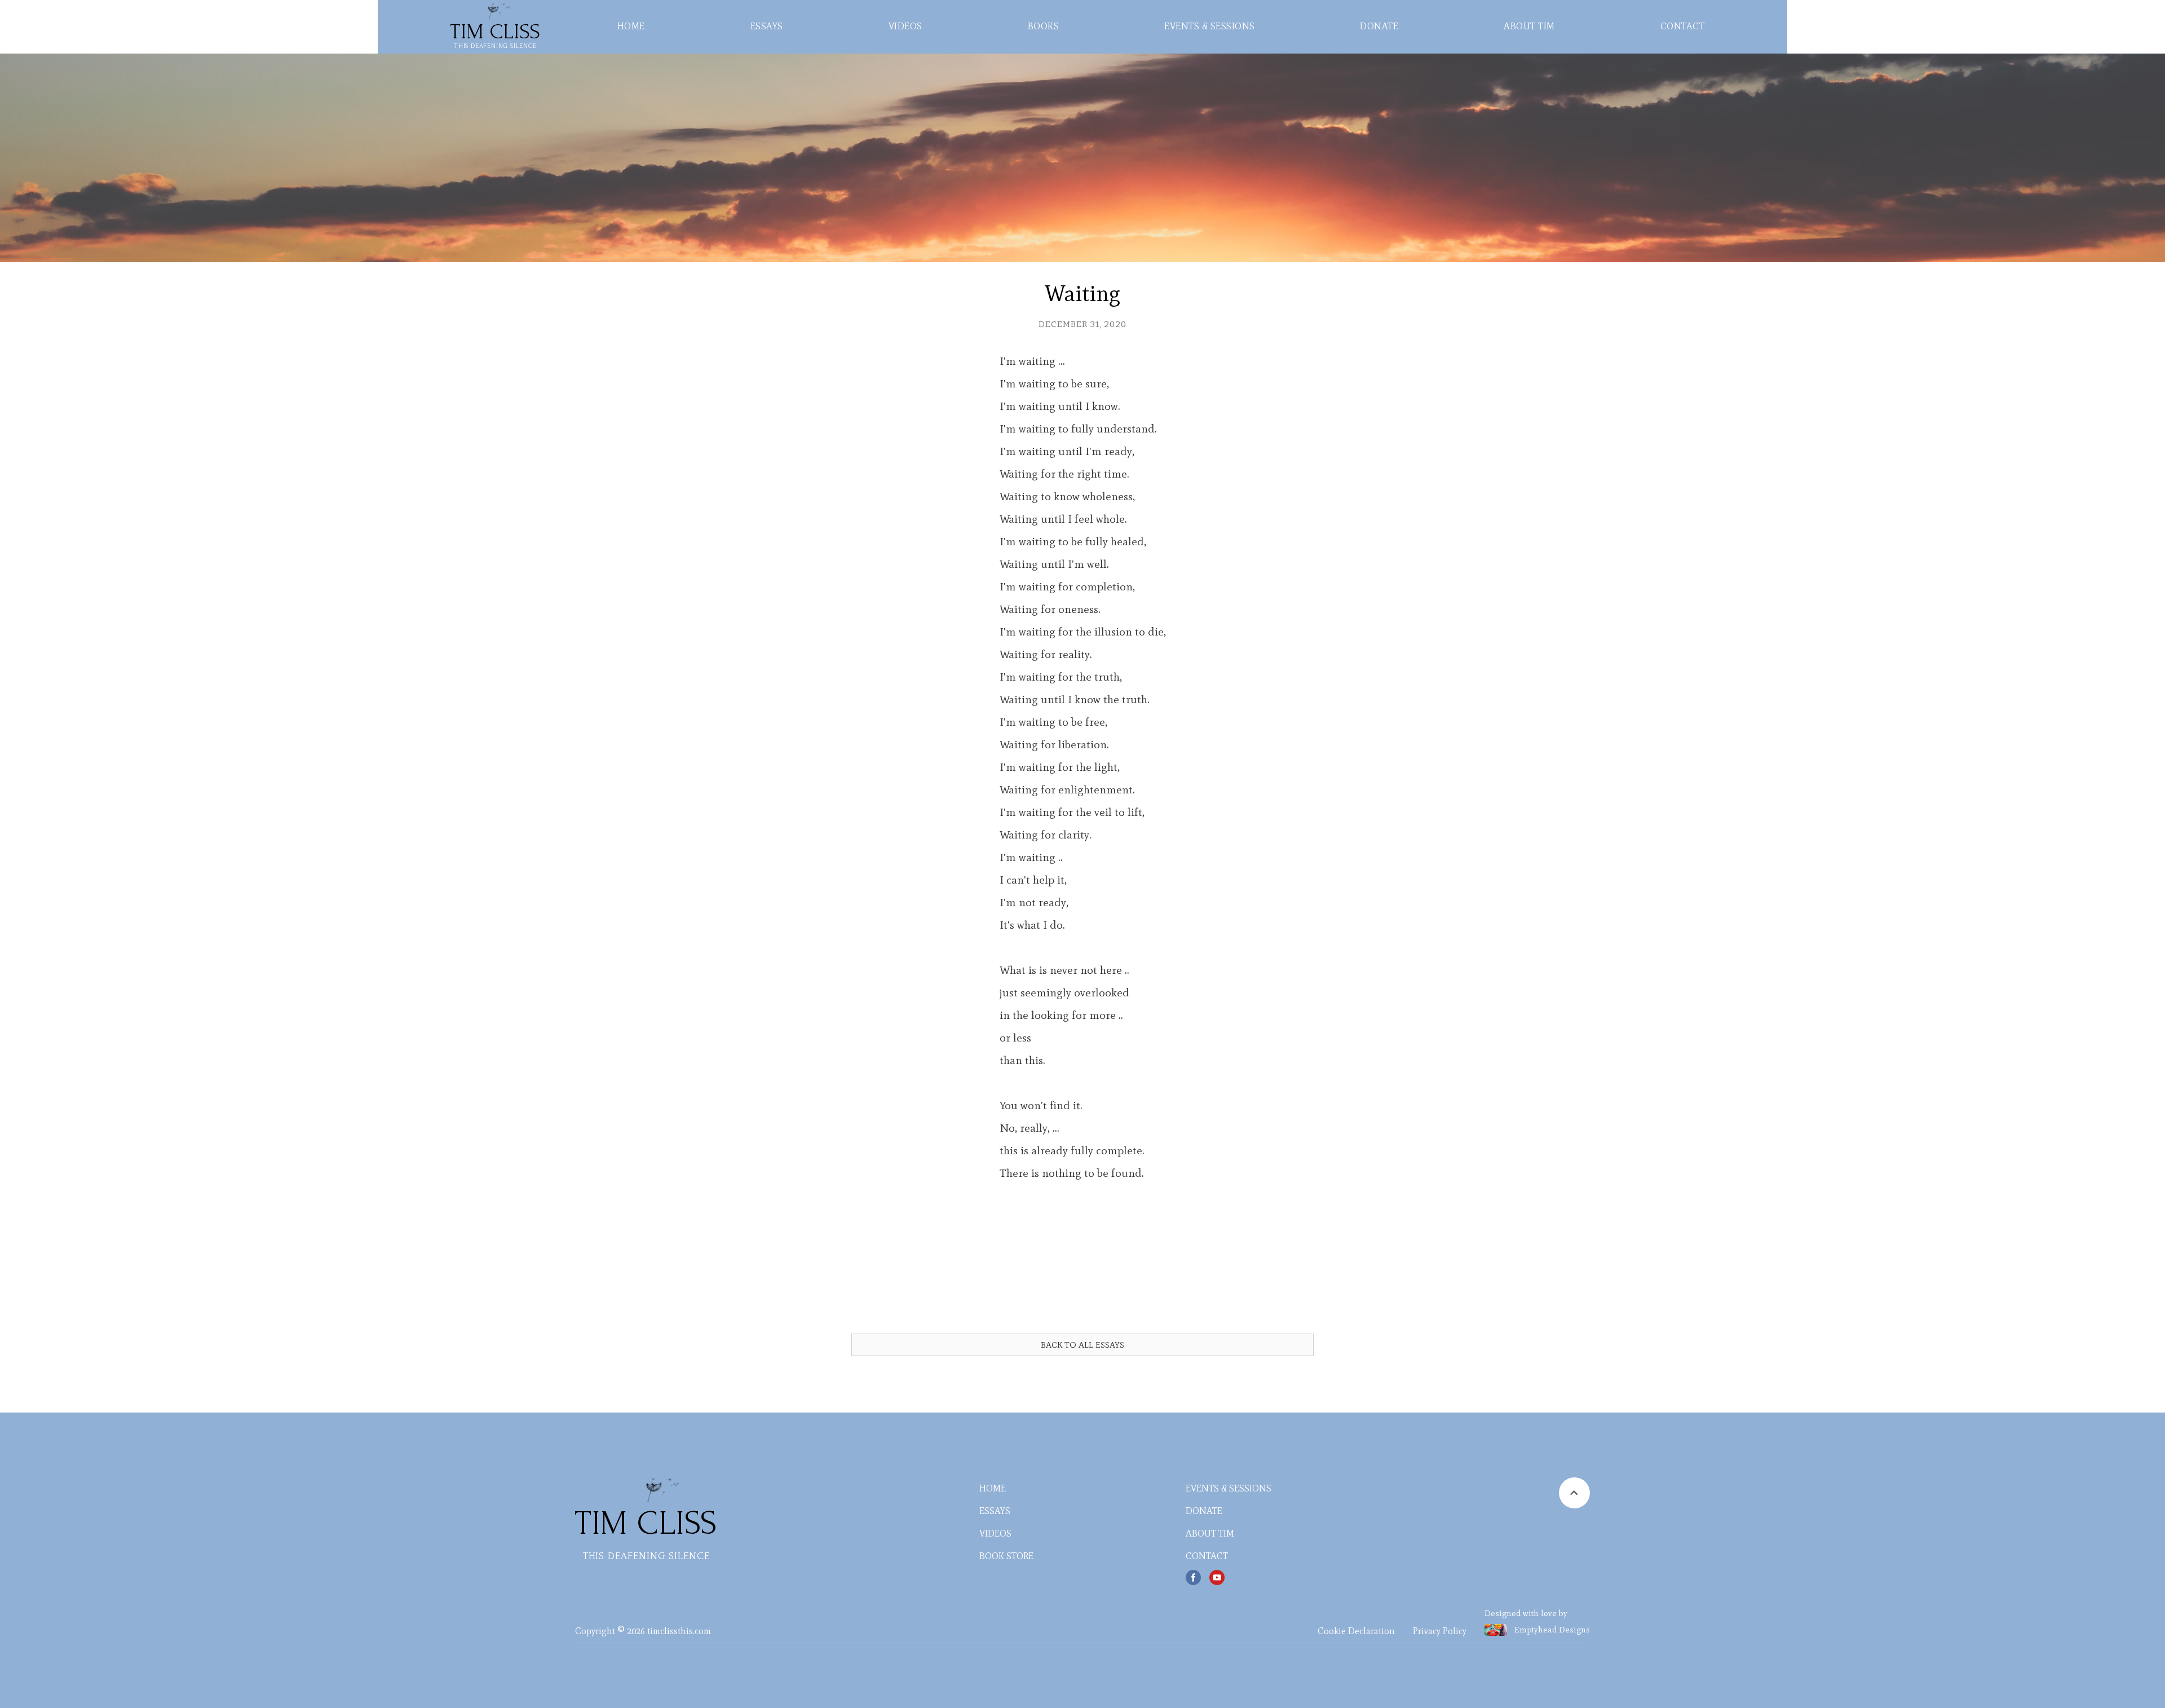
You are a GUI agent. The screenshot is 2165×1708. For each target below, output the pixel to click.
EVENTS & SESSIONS (1210, 26)
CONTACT (1683, 26)
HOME (631, 26)
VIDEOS (905, 26)
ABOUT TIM (1529, 26)
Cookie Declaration (1356, 1631)
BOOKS (1044, 26)
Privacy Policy (1440, 1631)
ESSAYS (767, 26)
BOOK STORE (1006, 1556)
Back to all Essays (1082, 1345)
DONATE (1379, 26)
